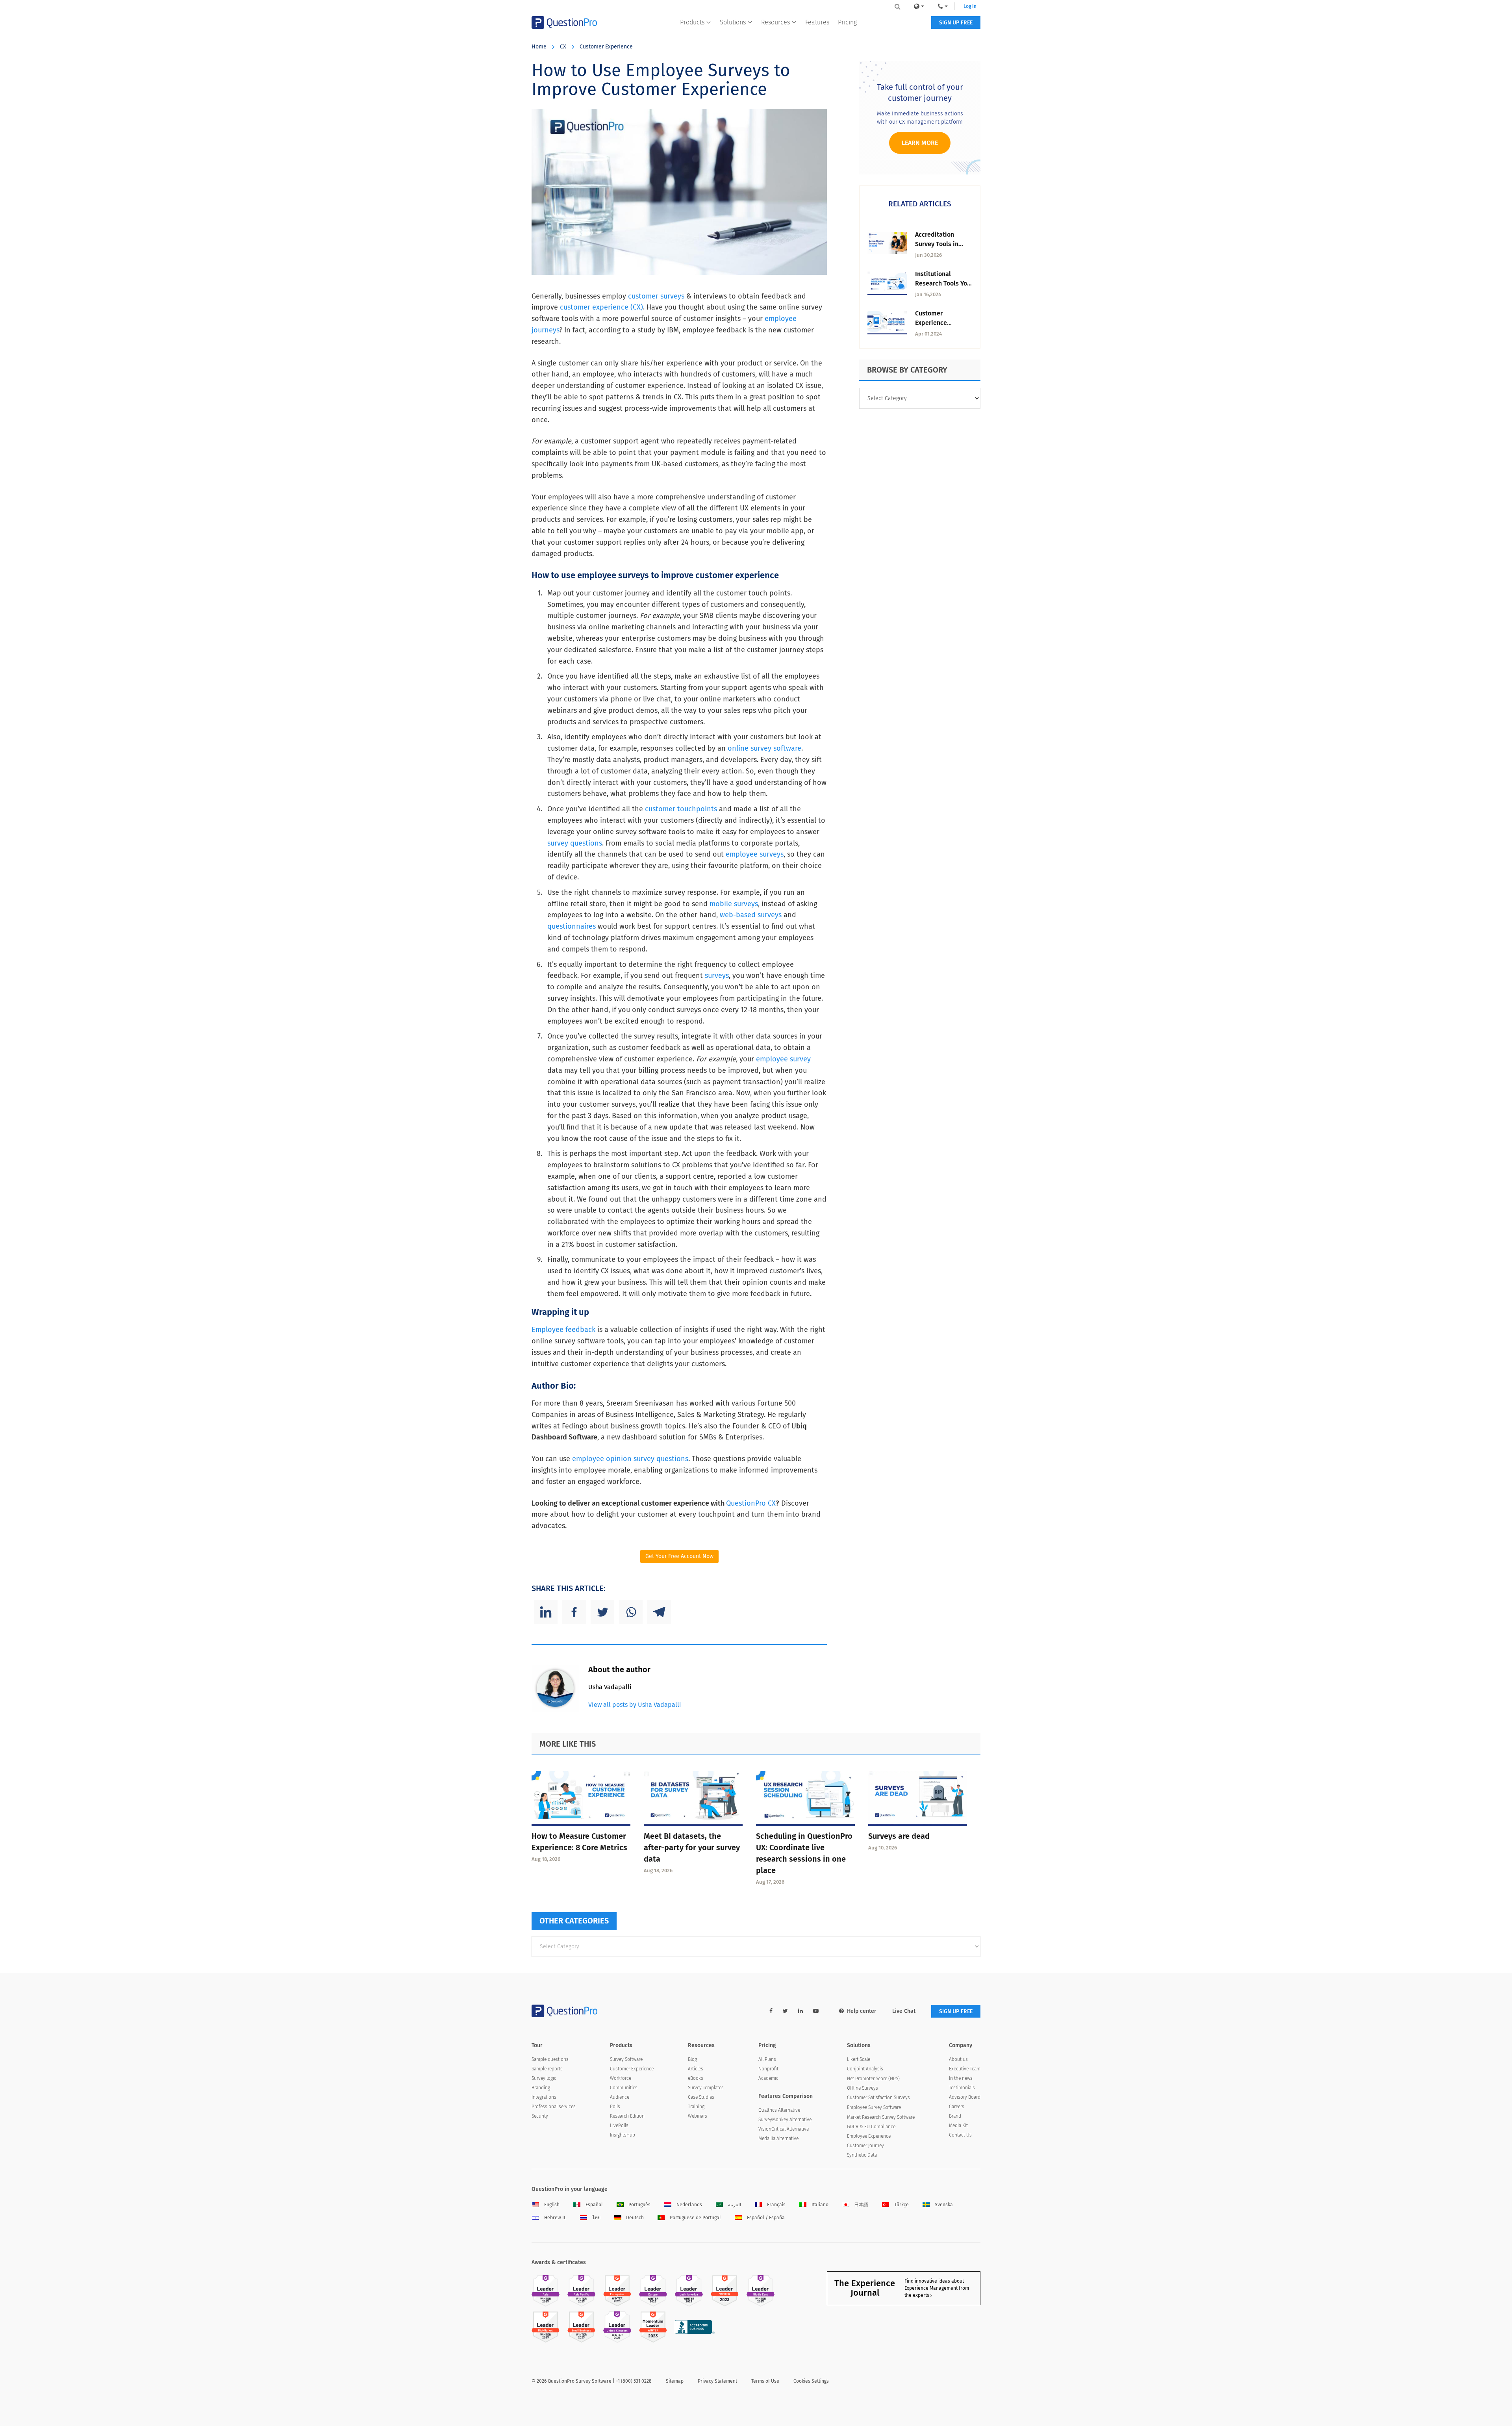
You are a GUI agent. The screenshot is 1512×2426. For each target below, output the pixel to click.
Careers (957, 2107)
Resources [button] (775, 22)
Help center (862, 2011)
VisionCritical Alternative (784, 2129)
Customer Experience (606, 47)
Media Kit (958, 2126)
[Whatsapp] (631, 1612)
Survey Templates (706, 2088)
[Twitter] (602, 1612)
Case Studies (701, 2097)
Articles (696, 2069)
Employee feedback (563, 1330)
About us (958, 2059)
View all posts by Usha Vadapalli (635, 1705)
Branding (541, 2088)
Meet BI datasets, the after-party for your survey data (692, 1847)
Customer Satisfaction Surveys (878, 2098)
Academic (768, 2078)
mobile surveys (734, 904)
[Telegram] (659, 1612)
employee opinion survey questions (630, 1459)
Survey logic (544, 2078)
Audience (620, 2097)
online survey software (764, 748)
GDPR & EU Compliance (871, 2127)
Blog (692, 2059)
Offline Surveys (863, 2088)
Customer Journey (865, 2146)
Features (817, 22)
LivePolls (619, 2126)
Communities (624, 2088)
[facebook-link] (771, 2011)
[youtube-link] (816, 2011)
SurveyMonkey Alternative (785, 2120)
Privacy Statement (717, 2381)
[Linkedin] (546, 1612)
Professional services (554, 2107)
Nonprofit (768, 2069)
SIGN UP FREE (956, 23)
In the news (961, 2078)
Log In (970, 6)
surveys (717, 976)
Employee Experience (869, 2136)
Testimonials (962, 2088)
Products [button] (692, 22)
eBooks (696, 2078)
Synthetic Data (862, 2155)
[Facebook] (574, 1612)
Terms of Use (765, 2381)
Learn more (920, 143)
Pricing (847, 22)
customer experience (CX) (601, 307)
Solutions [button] (733, 22)
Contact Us (960, 2135)
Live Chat (904, 2011)
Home (539, 47)
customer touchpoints (681, 809)
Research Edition (627, 2116)
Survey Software (626, 2059)
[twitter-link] (785, 2011)
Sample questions (550, 2059)
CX (563, 47)
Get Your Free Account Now (679, 1556)
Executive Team (965, 2069)
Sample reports (547, 2069)
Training (696, 2107)
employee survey (783, 1059)
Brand (955, 2116)
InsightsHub (623, 2135)
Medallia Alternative (778, 2139)
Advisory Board (965, 2097)
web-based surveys (751, 915)
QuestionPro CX (751, 1503)
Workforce (621, 2078)
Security (540, 2116)
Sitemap (675, 2381)
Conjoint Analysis (865, 2069)
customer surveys (656, 296)
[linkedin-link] (800, 2011)
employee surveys (755, 854)
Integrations (544, 2097)
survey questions (575, 843)
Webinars (698, 2116)
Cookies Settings (811, 2381)
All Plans (767, 2059)
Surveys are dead (899, 1836)
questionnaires (572, 926)
